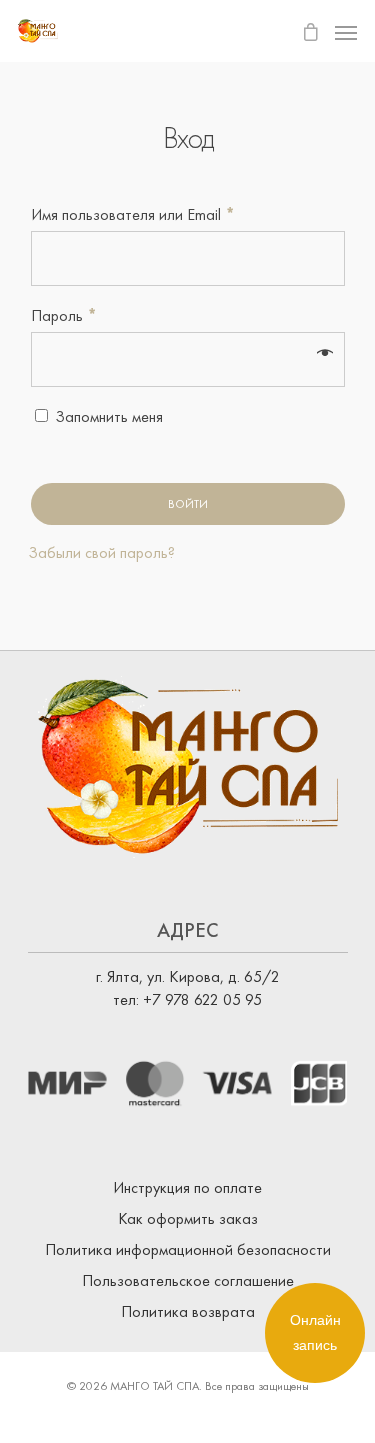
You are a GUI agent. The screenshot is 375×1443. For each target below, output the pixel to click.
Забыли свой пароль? (101, 552)
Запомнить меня (109, 416)
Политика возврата (188, 1311)
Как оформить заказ (188, 1218)
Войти (188, 504)
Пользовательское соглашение (188, 1280)
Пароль (64, 315)
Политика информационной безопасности (188, 1249)
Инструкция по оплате (187, 1187)
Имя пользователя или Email (133, 214)
